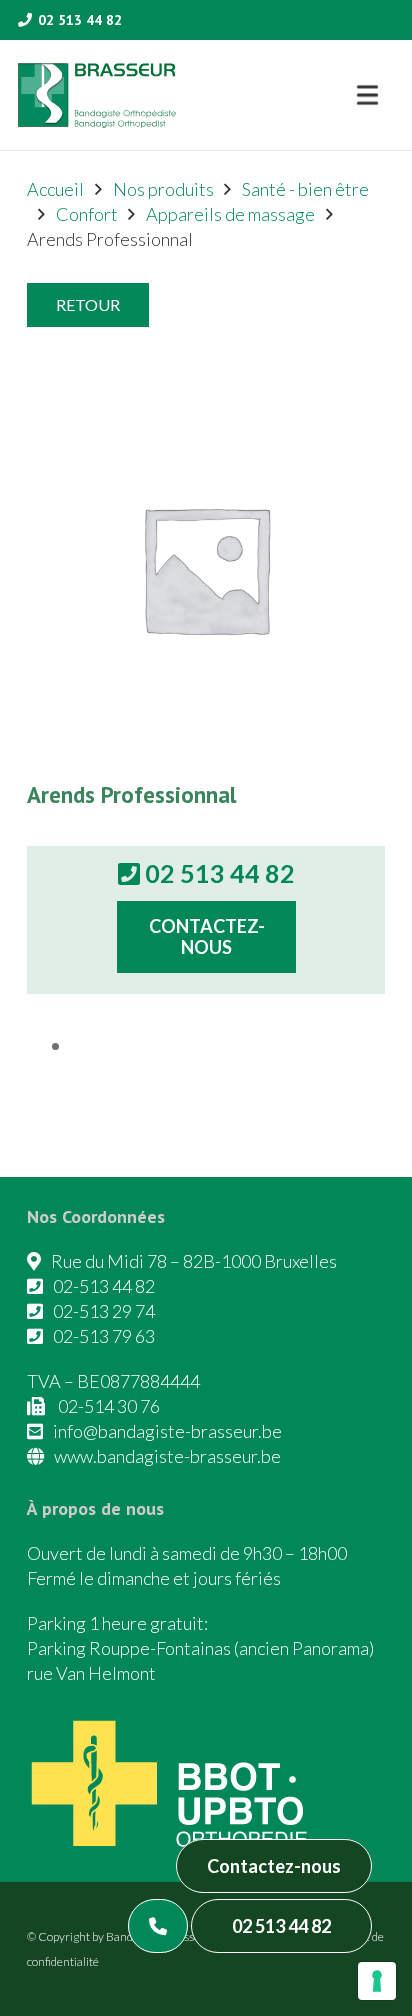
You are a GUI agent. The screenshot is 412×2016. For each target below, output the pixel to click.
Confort (87, 214)
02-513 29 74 (104, 1311)
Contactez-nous (274, 1866)
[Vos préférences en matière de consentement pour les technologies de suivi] (377, 1981)
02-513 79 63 (104, 1336)
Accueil (55, 189)
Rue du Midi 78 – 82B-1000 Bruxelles (194, 1261)
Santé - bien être (305, 189)
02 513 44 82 (281, 1926)
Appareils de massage (230, 214)
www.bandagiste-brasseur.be (167, 1456)
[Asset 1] (97, 95)
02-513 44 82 (104, 1286)
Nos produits (163, 189)
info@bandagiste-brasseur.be (167, 1431)
